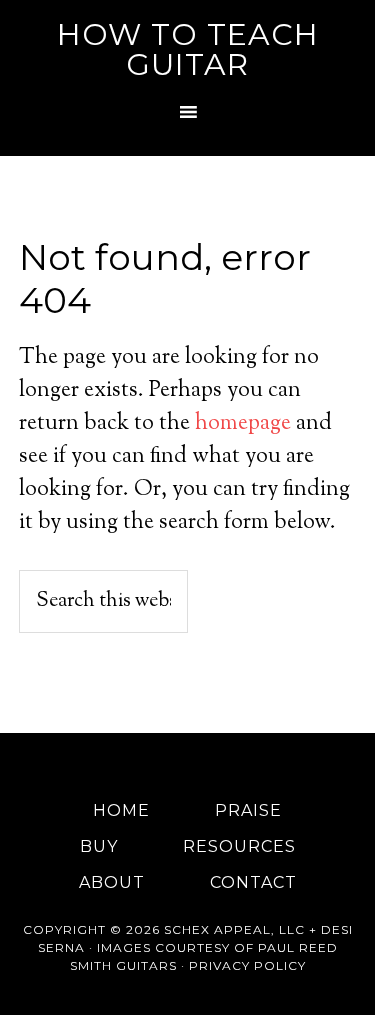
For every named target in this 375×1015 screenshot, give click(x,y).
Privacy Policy (247, 965)
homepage (243, 424)
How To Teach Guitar (188, 49)
